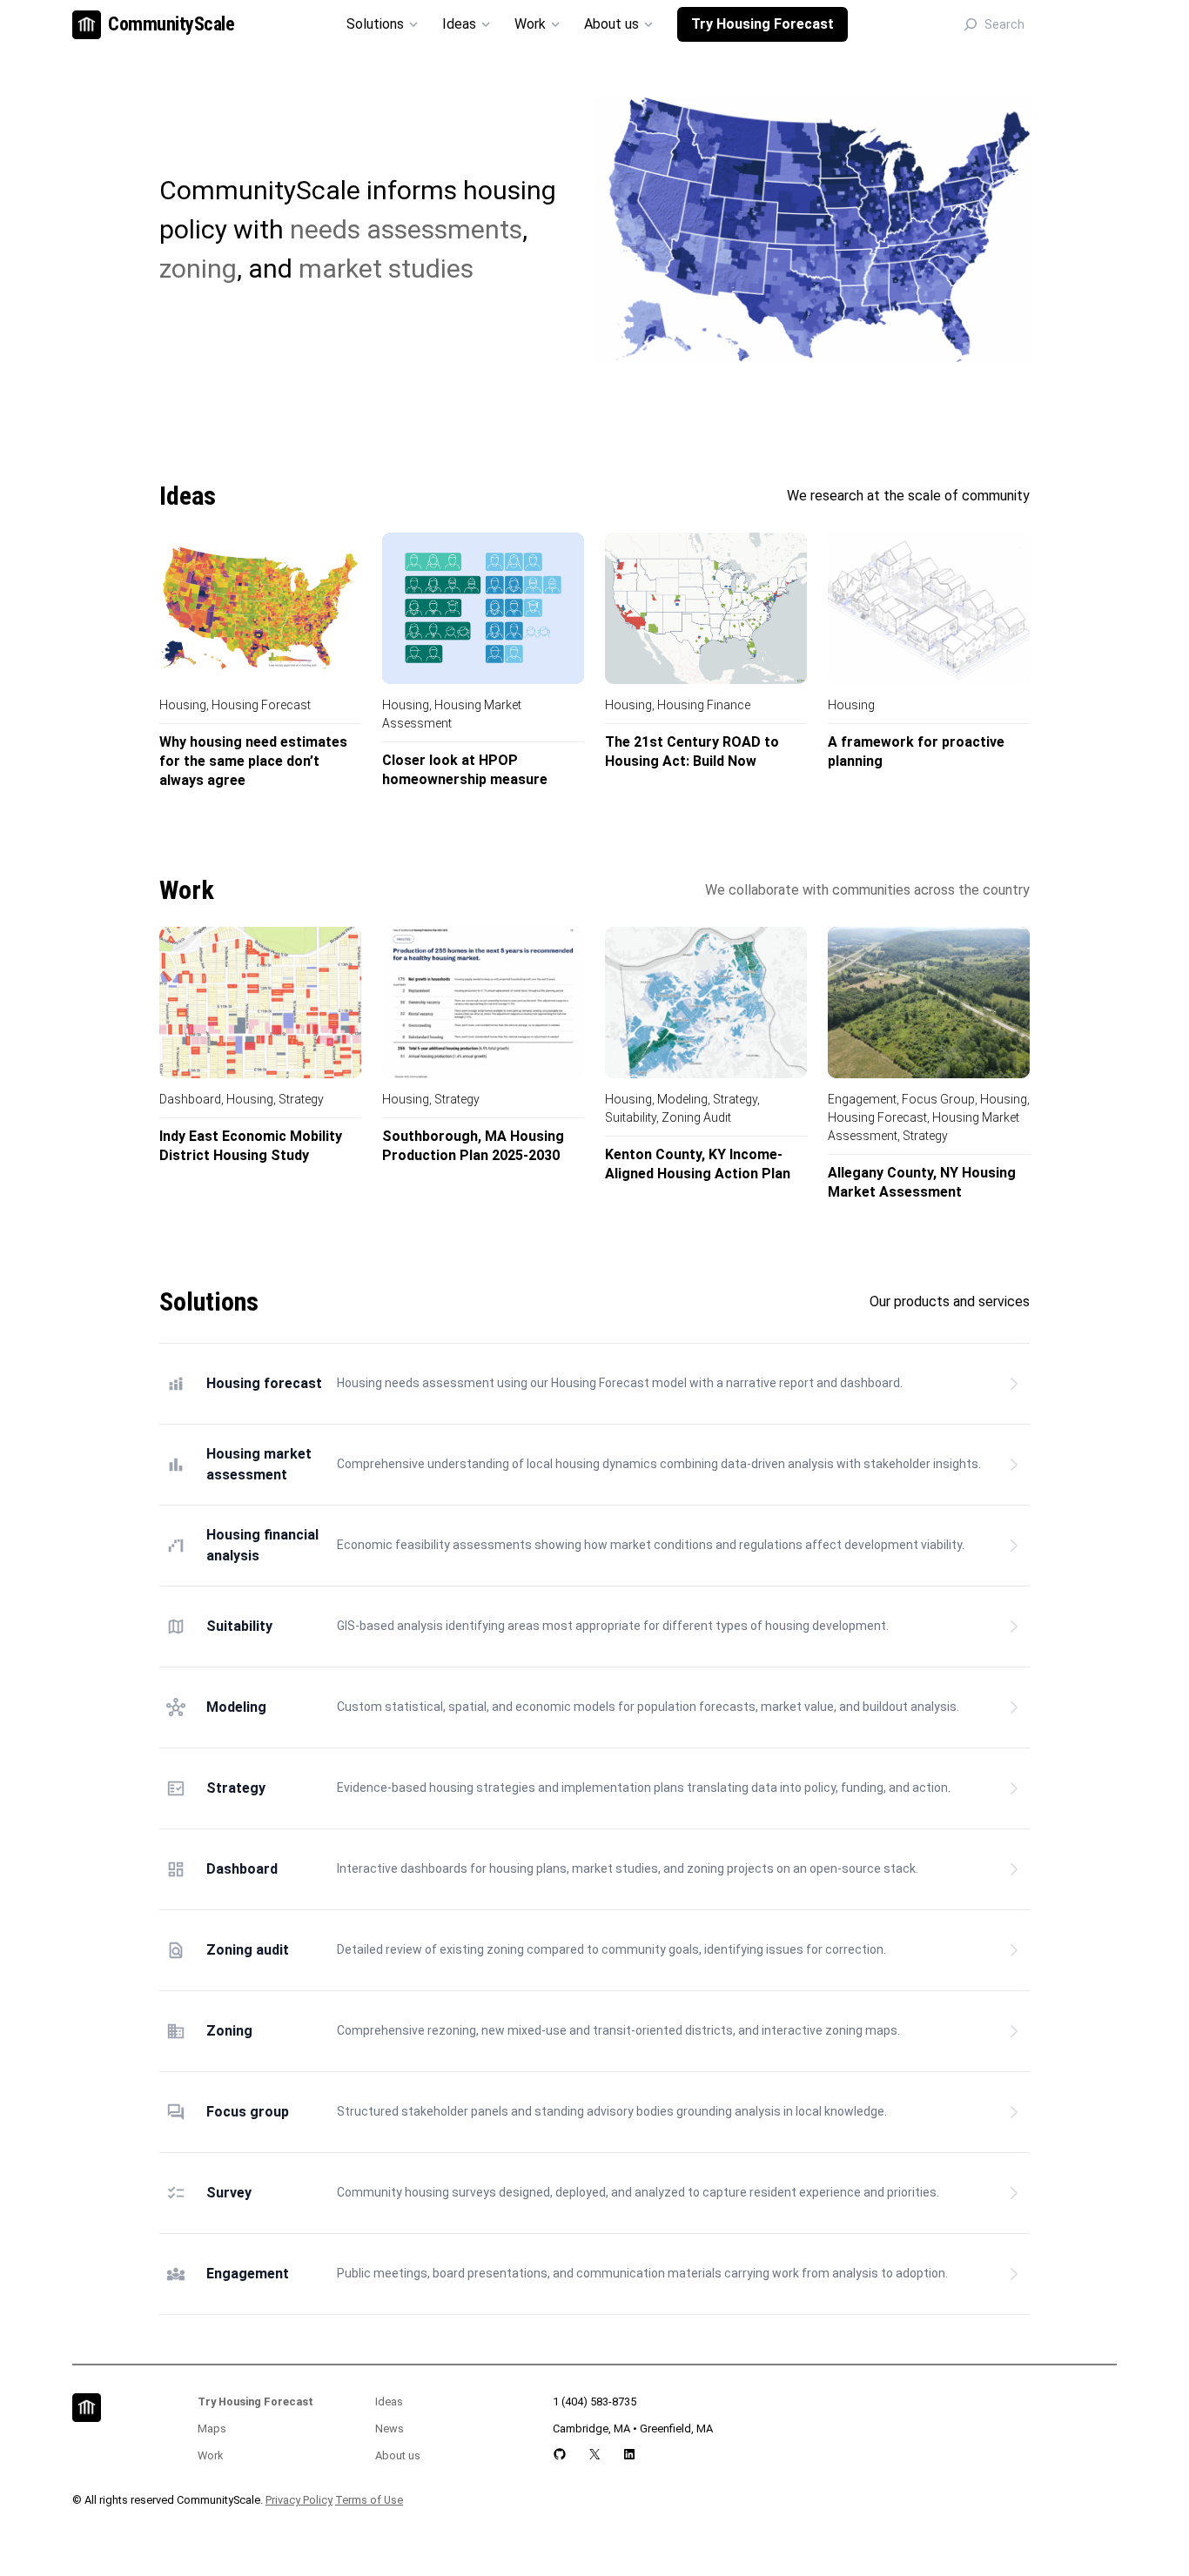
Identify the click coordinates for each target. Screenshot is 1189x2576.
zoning (198, 268)
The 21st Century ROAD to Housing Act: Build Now (692, 751)
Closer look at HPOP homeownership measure (465, 770)
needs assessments (406, 229)
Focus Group (938, 1099)
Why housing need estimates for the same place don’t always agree (253, 761)
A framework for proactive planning (916, 751)
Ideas (389, 2402)
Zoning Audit (696, 1117)
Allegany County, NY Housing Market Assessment (922, 1182)
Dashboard (190, 1099)
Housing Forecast (261, 705)
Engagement (862, 1099)
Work (210, 2455)
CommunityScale (171, 24)
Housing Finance (704, 705)
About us (398, 2455)
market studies (386, 268)
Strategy (301, 1099)
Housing (183, 705)
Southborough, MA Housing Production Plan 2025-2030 (473, 1146)
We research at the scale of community (908, 496)
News (390, 2428)
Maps (212, 2428)
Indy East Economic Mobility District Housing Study (251, 1146)
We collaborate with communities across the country (867, 890)
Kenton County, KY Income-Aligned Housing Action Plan (698, 1164)
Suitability (631, 1117)
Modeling (682, 1099)
